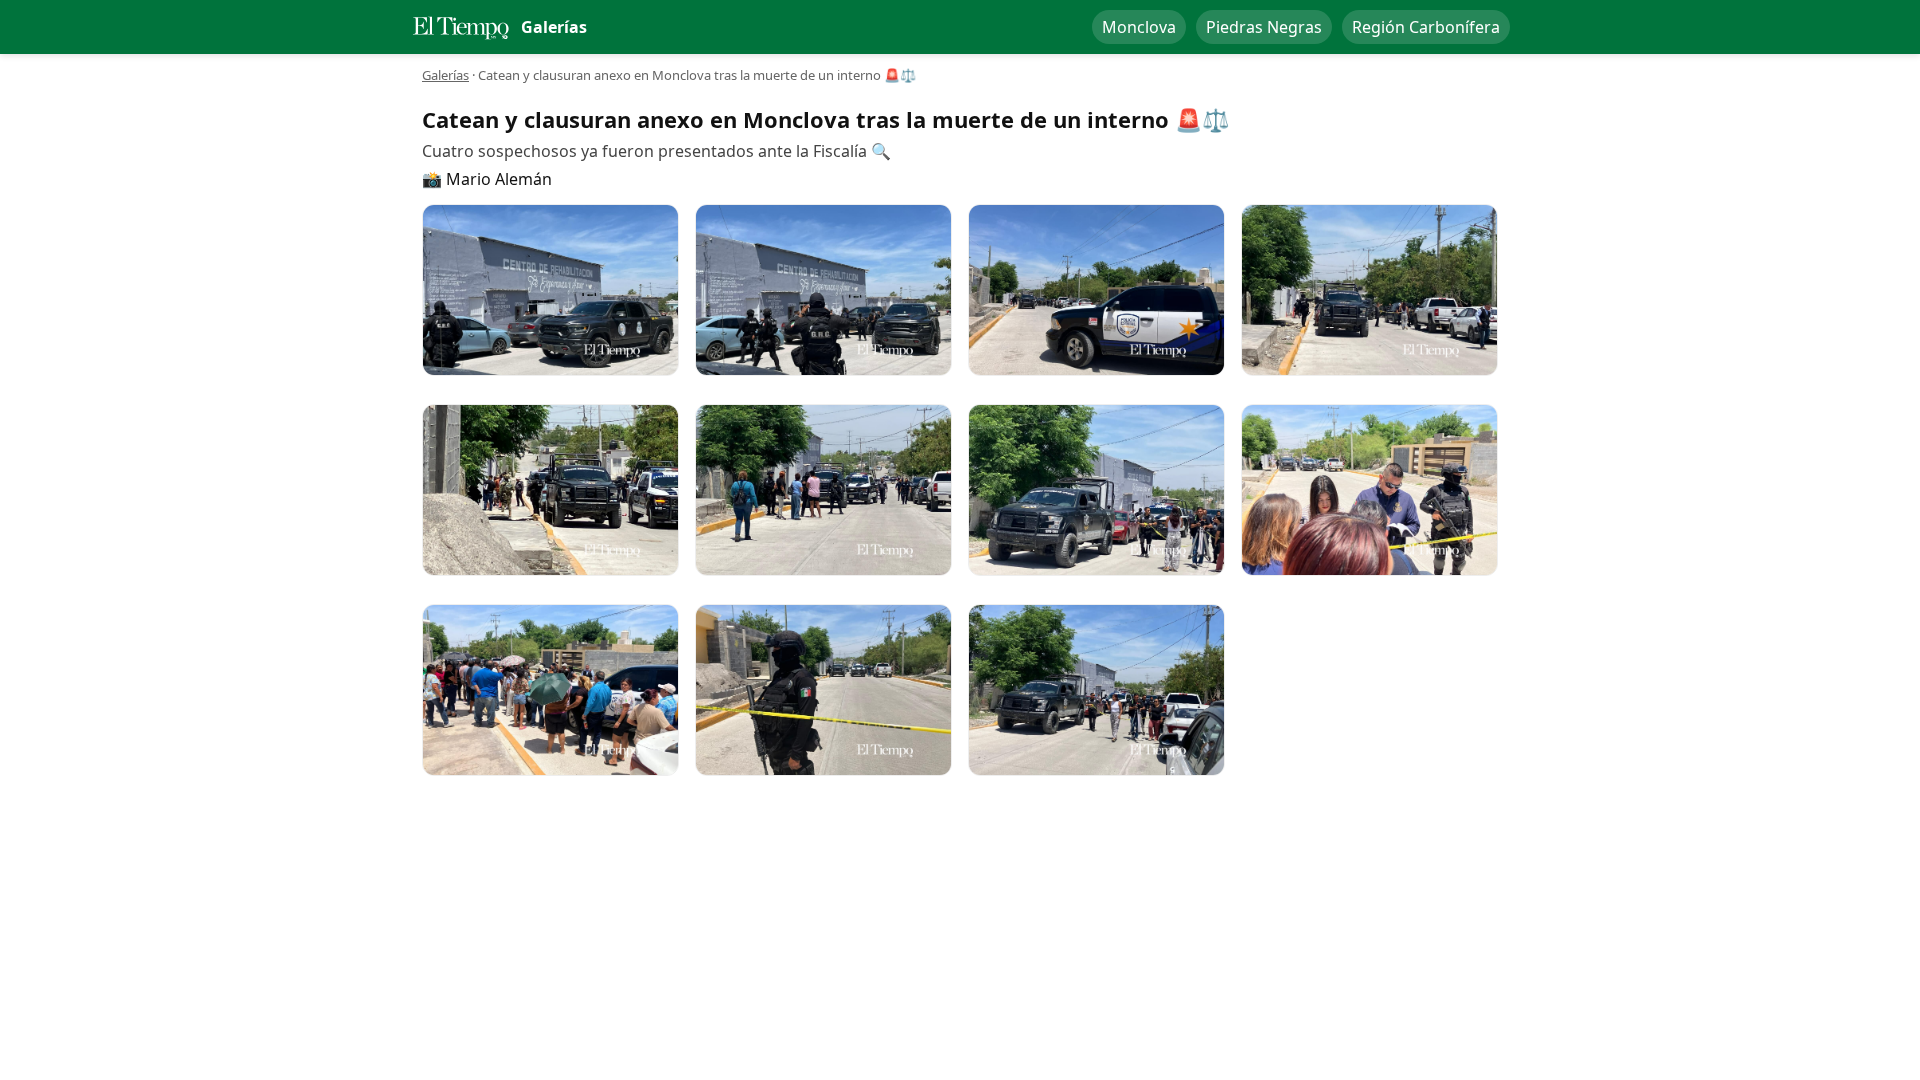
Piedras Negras (1264, 27)
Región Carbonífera (1426, 27)
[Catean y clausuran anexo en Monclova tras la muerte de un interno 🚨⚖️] (550, 290)
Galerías (445, 75)
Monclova (1139, 27)
